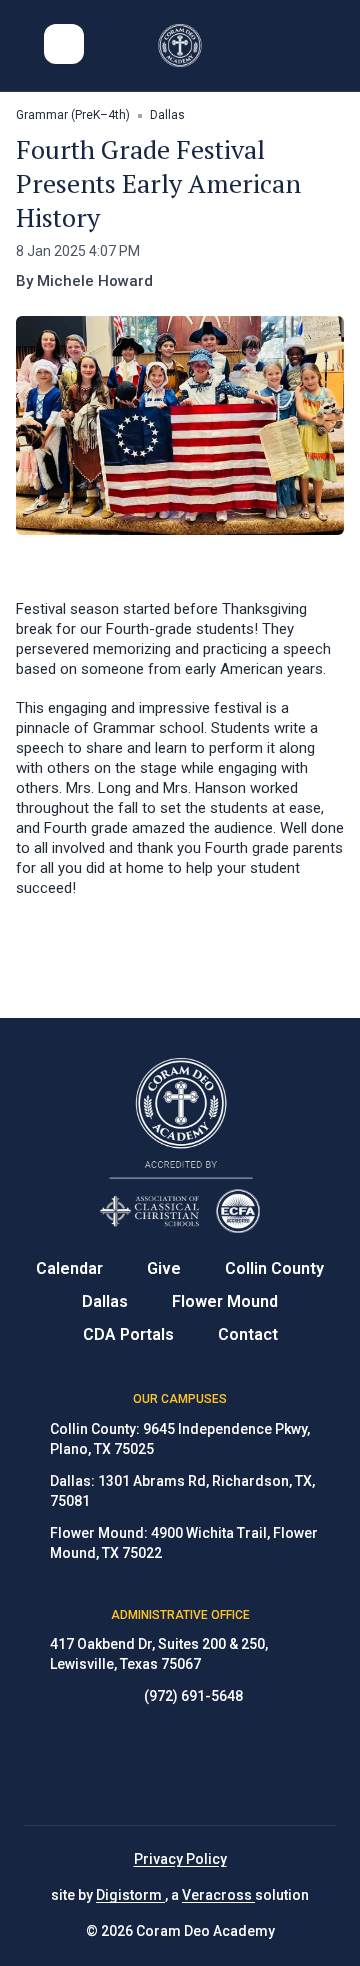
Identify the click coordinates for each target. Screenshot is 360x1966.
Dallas (105, 1301)
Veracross (218, 1895)
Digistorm (130, 1895)
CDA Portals (128, 1334)
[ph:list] (64, 44)
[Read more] (130, 1766)
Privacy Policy (180, 1859)
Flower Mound (225, 1301)
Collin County (274, 1268)
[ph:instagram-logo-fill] (180, 1766)
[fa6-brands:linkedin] (230, 1766)
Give (164, 1268)
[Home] (180, 45)
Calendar (69, 1268)
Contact (248, 1334)
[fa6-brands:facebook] (130, 1766)
